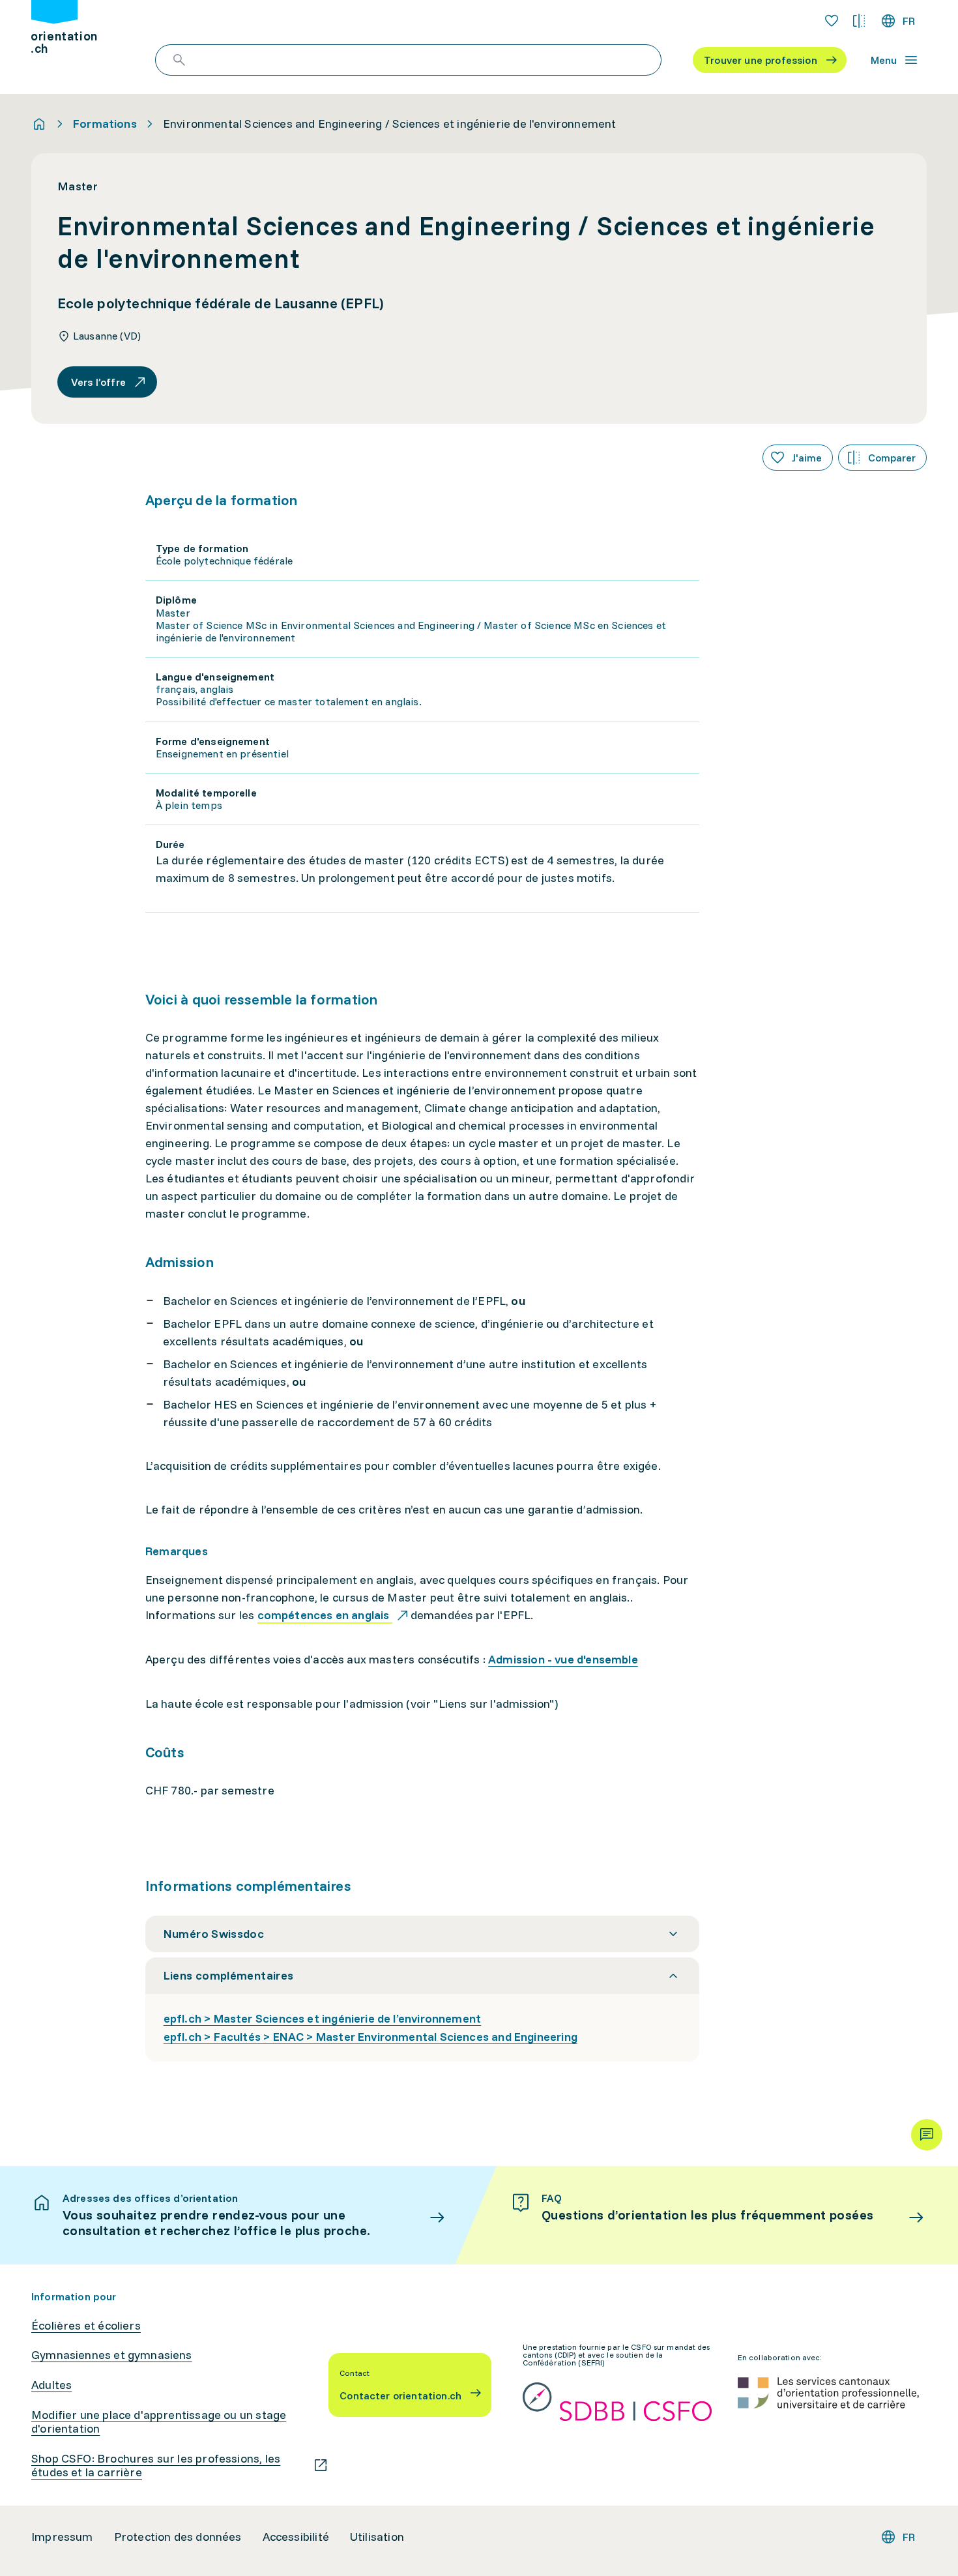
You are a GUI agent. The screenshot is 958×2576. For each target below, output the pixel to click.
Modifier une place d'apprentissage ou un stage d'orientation (159, 2422)
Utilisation (377, 2537)
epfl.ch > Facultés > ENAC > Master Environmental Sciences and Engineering (370, 2037)
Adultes (51, 2385)
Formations (105, 124)
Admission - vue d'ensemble (563, 1659)
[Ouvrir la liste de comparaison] (859, 21)
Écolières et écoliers (86, 2326)
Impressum (62, 2537)
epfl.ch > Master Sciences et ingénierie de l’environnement (322, 2018)
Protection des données (178, 2537)
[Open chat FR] (927, 2135)
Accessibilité (296, 2537)
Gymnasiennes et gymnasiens (112, 2355)
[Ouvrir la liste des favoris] (832, 21)
